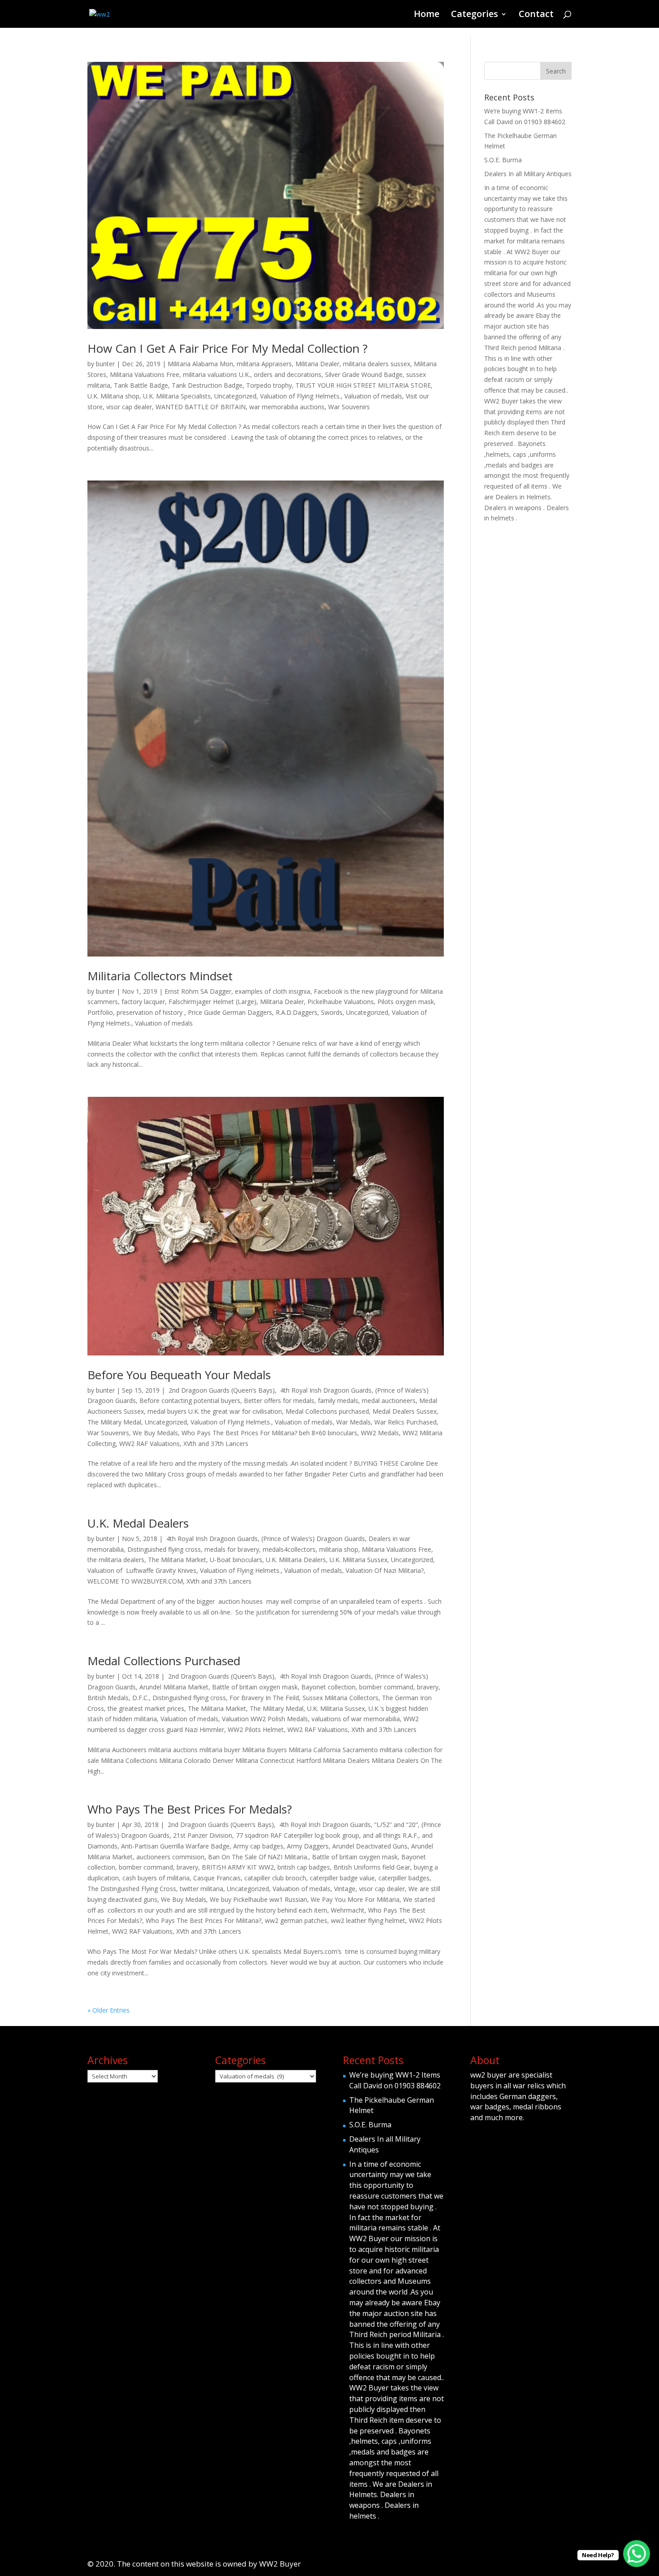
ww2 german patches (296, 1920)
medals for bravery (232, 1549)
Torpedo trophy (269, 385)
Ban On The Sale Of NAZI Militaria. (258, 1857)
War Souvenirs (349, 407)
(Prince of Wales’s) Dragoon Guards (313, 1539)
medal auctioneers (389, 1401)
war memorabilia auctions (287, 407)
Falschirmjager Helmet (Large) (212, 1002)
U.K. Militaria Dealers (296, 1560)
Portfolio (100, 1012)
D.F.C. (141, 1698)
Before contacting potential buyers (190, 1401)
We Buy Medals (155, 1433)
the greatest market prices (146, 1708)
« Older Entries (108, 2010)
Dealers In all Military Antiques (528, 174)
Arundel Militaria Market (174, 1687)
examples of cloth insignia (273, 991)
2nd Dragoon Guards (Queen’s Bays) (221, 1390)
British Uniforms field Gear (372, 1867)
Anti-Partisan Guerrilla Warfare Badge (175, 1846)
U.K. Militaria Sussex (358, 1560)
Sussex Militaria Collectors (340, 1698)
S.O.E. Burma (503, 160)
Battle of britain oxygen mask (255, 1687)
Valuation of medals (373, 396)
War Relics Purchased (405, 1422)
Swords (332, 1012)
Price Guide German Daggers (230, 1012)
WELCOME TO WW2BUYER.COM (135, 1581)
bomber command (386, 1687)
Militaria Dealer (317, 364)
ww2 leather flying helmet (368, 1920)
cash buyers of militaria (156, 1878)
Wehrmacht (348, 1910)
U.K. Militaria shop (113, 396)
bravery (428, 1687)
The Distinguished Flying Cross (132, 1889)
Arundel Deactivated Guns (370, 1846)
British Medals (108, 1698)
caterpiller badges (404, 1878)
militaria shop (339, 1549)
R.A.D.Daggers (297, 1012)
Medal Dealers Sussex (405, 1411)
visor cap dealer (129, 407)
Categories (475, 15)
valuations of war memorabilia (356, 1719)
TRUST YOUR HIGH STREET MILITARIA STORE (363, 385)
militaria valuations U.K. (217, 374)
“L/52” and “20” (396, 1825)
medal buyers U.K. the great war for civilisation (215, 1411)
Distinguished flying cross (164, 1549)
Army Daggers (308, 1846)
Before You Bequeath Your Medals (179, 1375)
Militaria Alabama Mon (200, 364)
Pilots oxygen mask (406, 1002)
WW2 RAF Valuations (150, 1444)
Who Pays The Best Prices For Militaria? (204, 1920)
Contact (536, 15)
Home (427, 15)
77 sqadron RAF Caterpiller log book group (297, 1835)
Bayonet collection (328, 1687)
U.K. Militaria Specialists (177, 396)
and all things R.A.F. (390, 1835)
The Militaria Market (177, 1560)
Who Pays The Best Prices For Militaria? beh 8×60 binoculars (269, 1433)
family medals (338, 1401)
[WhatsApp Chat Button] (637, 2554)
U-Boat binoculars (236, 1560)
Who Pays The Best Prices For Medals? (190, 1809)
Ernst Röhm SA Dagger (198, 991)
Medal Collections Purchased (164, 1661)
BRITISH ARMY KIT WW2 (238, 1867)
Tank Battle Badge (141, 385)
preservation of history (150, 1012)
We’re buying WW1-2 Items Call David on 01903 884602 (395, 2080)
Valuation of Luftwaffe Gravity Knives (142, 1570)
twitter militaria (202, 1889)
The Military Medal (114, 1422)
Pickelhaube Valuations (341, 1002)
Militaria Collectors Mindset (160, 976)
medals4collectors (289, 1549)
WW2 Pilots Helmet (256, 1730)
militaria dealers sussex (377, 364)
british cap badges (304, 1867)
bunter (105, 364)
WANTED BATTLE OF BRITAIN (201, 407)
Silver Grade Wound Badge (364, 374)
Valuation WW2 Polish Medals (265, 1719)
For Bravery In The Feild (264, 1698)
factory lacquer (143, 1002)
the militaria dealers (116, 1560)
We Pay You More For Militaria (355, 1899)
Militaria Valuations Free (145, 374)
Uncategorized (235, 396)
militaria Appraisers (264, 364)
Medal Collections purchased (327, 1411)
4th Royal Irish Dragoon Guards (325, 1390)
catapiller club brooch (275, 1878)
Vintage (345, 1889)
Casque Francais (217, 1878)
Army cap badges (258, 1846)
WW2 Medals (380, 1433)
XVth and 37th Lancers (216, 1444)
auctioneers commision (170, 1857)
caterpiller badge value (342, 1878)
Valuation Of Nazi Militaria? (385, 1570)
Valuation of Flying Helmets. (300, 396)
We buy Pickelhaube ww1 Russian (258, 1899)
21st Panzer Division (203, 1835)
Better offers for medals (279, 1401)
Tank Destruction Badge (207, 385)
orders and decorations (288, 374)
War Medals (353, 1422)
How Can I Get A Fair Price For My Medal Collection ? (228, 348)
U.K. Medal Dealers (138, 1523)
